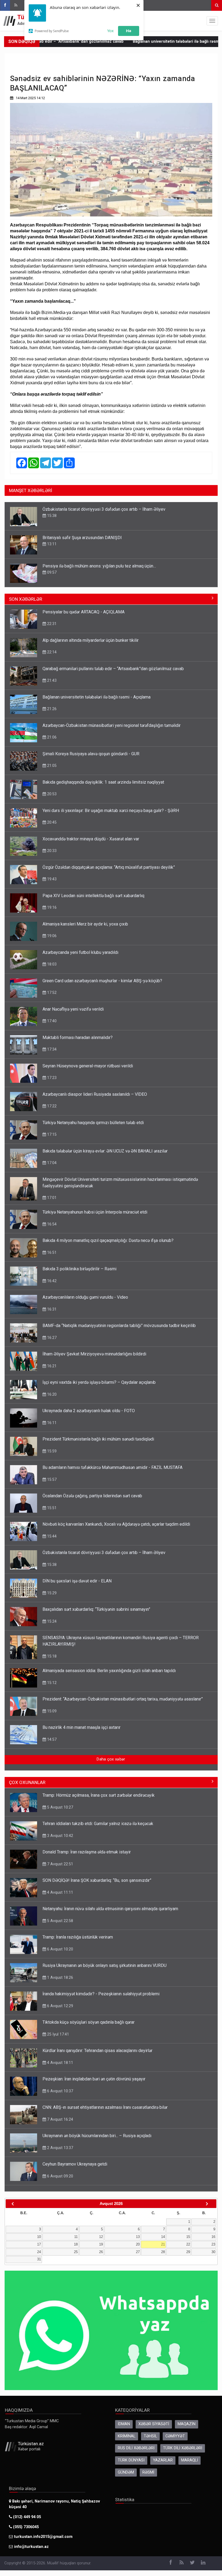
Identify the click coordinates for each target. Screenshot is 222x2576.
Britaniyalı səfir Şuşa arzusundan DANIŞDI (82, 538)
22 (188, 2244)
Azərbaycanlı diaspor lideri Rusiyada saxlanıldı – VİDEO (95, 1094)
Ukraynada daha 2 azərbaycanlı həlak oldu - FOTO (89, 1411)
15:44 (51, 1536)
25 (76, 2252)
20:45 (51, 822)
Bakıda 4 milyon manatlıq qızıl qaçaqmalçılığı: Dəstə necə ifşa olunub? (108, 1240)
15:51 (51, 1508)
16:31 (51, 1309)
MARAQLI (190, 2460)
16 (213, 2237)
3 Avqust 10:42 (60, 1836)
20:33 (51, 851)
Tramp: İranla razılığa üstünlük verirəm (78, 1937)
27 (138, 2252)
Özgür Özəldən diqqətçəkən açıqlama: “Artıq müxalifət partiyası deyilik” (109, 867)
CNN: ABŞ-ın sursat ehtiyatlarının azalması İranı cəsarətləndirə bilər (105, 2107)
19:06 (51, 936)
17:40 (51, 1021)
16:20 (51, 1394)
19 (101, 2244)
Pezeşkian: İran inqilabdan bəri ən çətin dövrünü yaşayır (94, 2079)
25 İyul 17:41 (58, 2034)
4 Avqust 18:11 (60, 2063)
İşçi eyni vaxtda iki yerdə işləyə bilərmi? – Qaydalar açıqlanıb (99, 1382)
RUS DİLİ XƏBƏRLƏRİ (136, 2448)
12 (101, 2237)
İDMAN (124, 2424)
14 (163, 2237)
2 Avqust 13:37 (60, 2148)
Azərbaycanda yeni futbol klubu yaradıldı (80, 952)
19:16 (51, 907)
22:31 (51, 624)
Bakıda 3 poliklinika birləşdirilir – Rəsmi (79, 1269)
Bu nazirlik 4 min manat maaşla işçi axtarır (81, 1727)
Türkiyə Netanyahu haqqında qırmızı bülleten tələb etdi (93, 1123)
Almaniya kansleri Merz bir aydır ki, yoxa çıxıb (85, 924)
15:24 (51, 1621)
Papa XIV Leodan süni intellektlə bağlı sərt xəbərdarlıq (93, 896)
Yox (110, 31)
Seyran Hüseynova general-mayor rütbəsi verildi (88, 1066)
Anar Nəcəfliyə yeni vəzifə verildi (73, 1009)
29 (188, 2252)
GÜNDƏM (126, 2472)
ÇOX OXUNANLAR (27, 1782)
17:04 (51, 1163)
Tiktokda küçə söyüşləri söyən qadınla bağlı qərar (89, 2022)
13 (138, 2237)
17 (39, 2244)
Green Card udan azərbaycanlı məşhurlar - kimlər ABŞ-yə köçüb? (102, 981)
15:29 (51, 1593)
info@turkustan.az (31, 2547)
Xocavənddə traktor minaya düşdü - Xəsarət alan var (91, 839)
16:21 (51, 1366)
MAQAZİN (187, 2424)
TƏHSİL (150, 2436)
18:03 (51, 964)
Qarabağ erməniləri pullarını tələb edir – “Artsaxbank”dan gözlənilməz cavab (113, 669)
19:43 (51, 879)
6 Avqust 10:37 (60, 2091)
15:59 (51, 1451)
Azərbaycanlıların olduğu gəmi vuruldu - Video (85, 1297)
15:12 (51, 1683)
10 (39, 2237)
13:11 (51, 544)
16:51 (51, 1252)
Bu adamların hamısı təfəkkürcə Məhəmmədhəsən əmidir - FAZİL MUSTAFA (112, 1467)
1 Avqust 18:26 (60, 1977)
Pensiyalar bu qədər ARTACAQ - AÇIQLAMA (84, 612)
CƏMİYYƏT (175, 2436)
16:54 (51, 1224)
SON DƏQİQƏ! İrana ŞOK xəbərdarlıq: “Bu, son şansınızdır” (97, 1880)
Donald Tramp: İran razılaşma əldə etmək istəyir (87, 1852)
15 (188, 2237)
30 (213, 2252)
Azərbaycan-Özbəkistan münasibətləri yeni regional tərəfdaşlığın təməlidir (112, 725)
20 (138, 2244)
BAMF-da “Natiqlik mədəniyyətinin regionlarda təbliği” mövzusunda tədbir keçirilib (119, 1326)
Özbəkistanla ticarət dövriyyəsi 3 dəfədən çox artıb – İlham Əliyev (104, 509)
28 (163, 2252)
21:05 (51, 766)
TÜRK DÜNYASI (131, 2460)
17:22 (51, 1106)
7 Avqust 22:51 (60, 1864)
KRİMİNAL (127, 2436)
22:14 (51, 652)
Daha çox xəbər (111, 1759)
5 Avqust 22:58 (60, 1921)
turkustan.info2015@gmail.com (43, 2537)
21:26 (51, 709)
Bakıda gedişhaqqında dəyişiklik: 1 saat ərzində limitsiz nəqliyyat (103, 782)
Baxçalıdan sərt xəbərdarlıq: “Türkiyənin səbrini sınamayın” (96, 1609)
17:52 (51, 993)
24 (39, 2252)
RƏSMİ (148, 2472)
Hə (129, 31)
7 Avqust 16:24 (60, 2119)
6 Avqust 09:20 (60, 2176)
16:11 (51, 1423)
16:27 (51, 1338)
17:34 (51, 1049)
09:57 (51, 572)
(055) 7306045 (25, 2527)
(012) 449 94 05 (26, 2517)
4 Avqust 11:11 (60, 1892)
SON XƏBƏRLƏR (26, 599)
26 (101, 2252)
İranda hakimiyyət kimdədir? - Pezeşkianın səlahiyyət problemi (101, 1994)
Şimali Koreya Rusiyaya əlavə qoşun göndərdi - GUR (91, 754)
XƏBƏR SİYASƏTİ (154, 2424)
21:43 (51, 680)
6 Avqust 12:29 (60, 2006)
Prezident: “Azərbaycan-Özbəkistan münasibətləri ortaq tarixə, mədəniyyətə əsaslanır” (123, 1699)
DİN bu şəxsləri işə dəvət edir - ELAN (77, 1581)
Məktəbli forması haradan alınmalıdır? (78, 1038)
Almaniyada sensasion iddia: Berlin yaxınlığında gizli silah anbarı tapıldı (109, 1671)
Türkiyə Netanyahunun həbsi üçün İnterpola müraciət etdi (95, 1212)
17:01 (51, 1198)
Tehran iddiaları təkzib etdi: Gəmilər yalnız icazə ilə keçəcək (98, 1824)
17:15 (51, 1134)
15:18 (51, 1656)
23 (213, 2244)
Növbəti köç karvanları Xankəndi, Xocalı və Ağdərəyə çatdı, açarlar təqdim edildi (116, 1524)
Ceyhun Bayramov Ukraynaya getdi (75, 2164)
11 (76, 2237)
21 (163, 2244)
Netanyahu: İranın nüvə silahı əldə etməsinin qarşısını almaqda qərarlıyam (110, 1909)
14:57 (51, 1739)
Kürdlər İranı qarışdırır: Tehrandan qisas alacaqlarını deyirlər (97, 2051)
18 (76, 2244)
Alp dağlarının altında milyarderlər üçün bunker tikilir (91, 640)
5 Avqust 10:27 (60, 1807)
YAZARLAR (163, 2460)
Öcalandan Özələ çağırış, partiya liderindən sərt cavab (92, 1496)
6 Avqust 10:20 (60, 1949)
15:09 (51, 1711)
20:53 (51, 794)
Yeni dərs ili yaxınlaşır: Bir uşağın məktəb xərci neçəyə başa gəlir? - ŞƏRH (111, 811)
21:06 (51, 737)
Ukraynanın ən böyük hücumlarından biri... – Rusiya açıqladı (97, 2136)
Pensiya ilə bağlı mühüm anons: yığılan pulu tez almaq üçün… (99, 566)
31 (39, 2259)
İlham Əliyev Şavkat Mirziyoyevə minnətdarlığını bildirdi (94, 1354)
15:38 (51, 516)
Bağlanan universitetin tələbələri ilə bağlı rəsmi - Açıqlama (141, 41)
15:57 (51, 1479)
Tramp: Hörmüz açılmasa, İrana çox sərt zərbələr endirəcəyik (99, 1795)
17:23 (51, 1078)
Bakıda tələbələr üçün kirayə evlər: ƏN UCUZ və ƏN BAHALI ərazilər (105, 1151)
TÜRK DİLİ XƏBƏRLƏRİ (183, 2448)
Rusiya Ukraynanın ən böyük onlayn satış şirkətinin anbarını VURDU (105, 1965)
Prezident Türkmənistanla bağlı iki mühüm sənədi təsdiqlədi (98, 1439)
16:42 (51, 1281)
